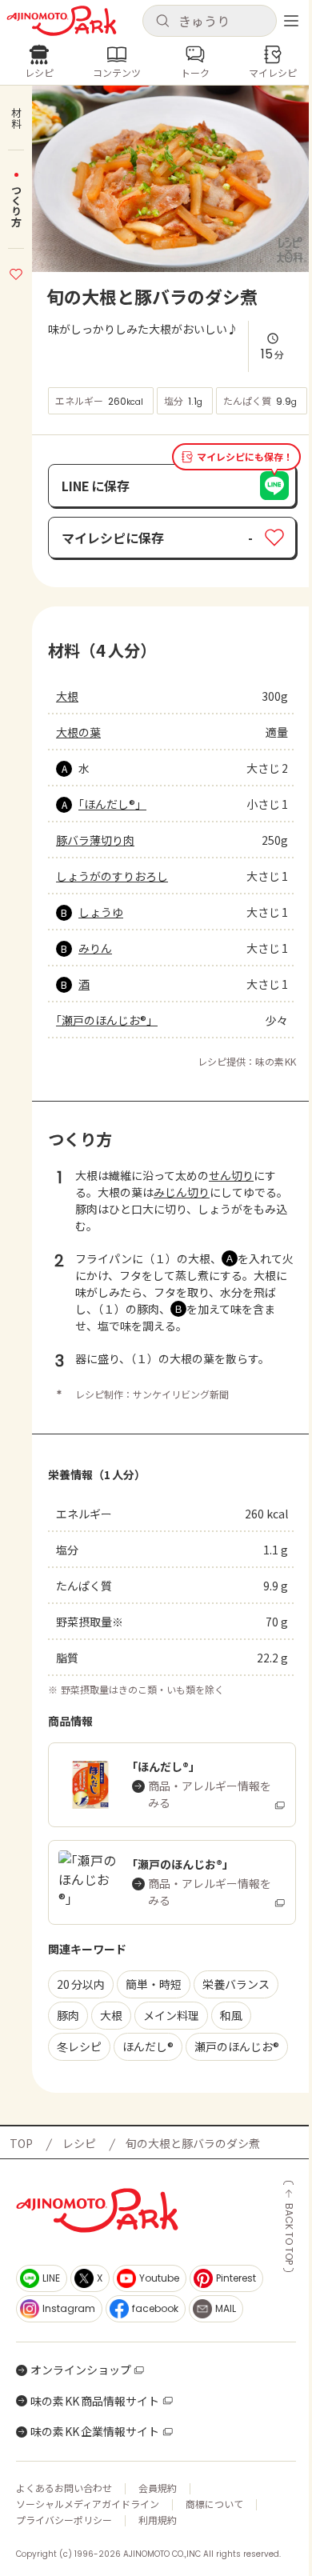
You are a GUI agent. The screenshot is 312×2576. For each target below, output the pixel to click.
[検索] (162, 22)
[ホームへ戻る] (62, 21)
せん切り (231, 1175)
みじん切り (182, 1192)
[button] (210, 21)
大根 (67, 696)
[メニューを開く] (291, 21)
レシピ (79, 2143)
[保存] (16, 272)
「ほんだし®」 (112, 804)
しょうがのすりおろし (112, 876)
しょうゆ (101, 912)
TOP (21, 2143)
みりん (95, 948)
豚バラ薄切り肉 (95, 840)
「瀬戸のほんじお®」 (107, 1020)
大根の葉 (78, 732)
